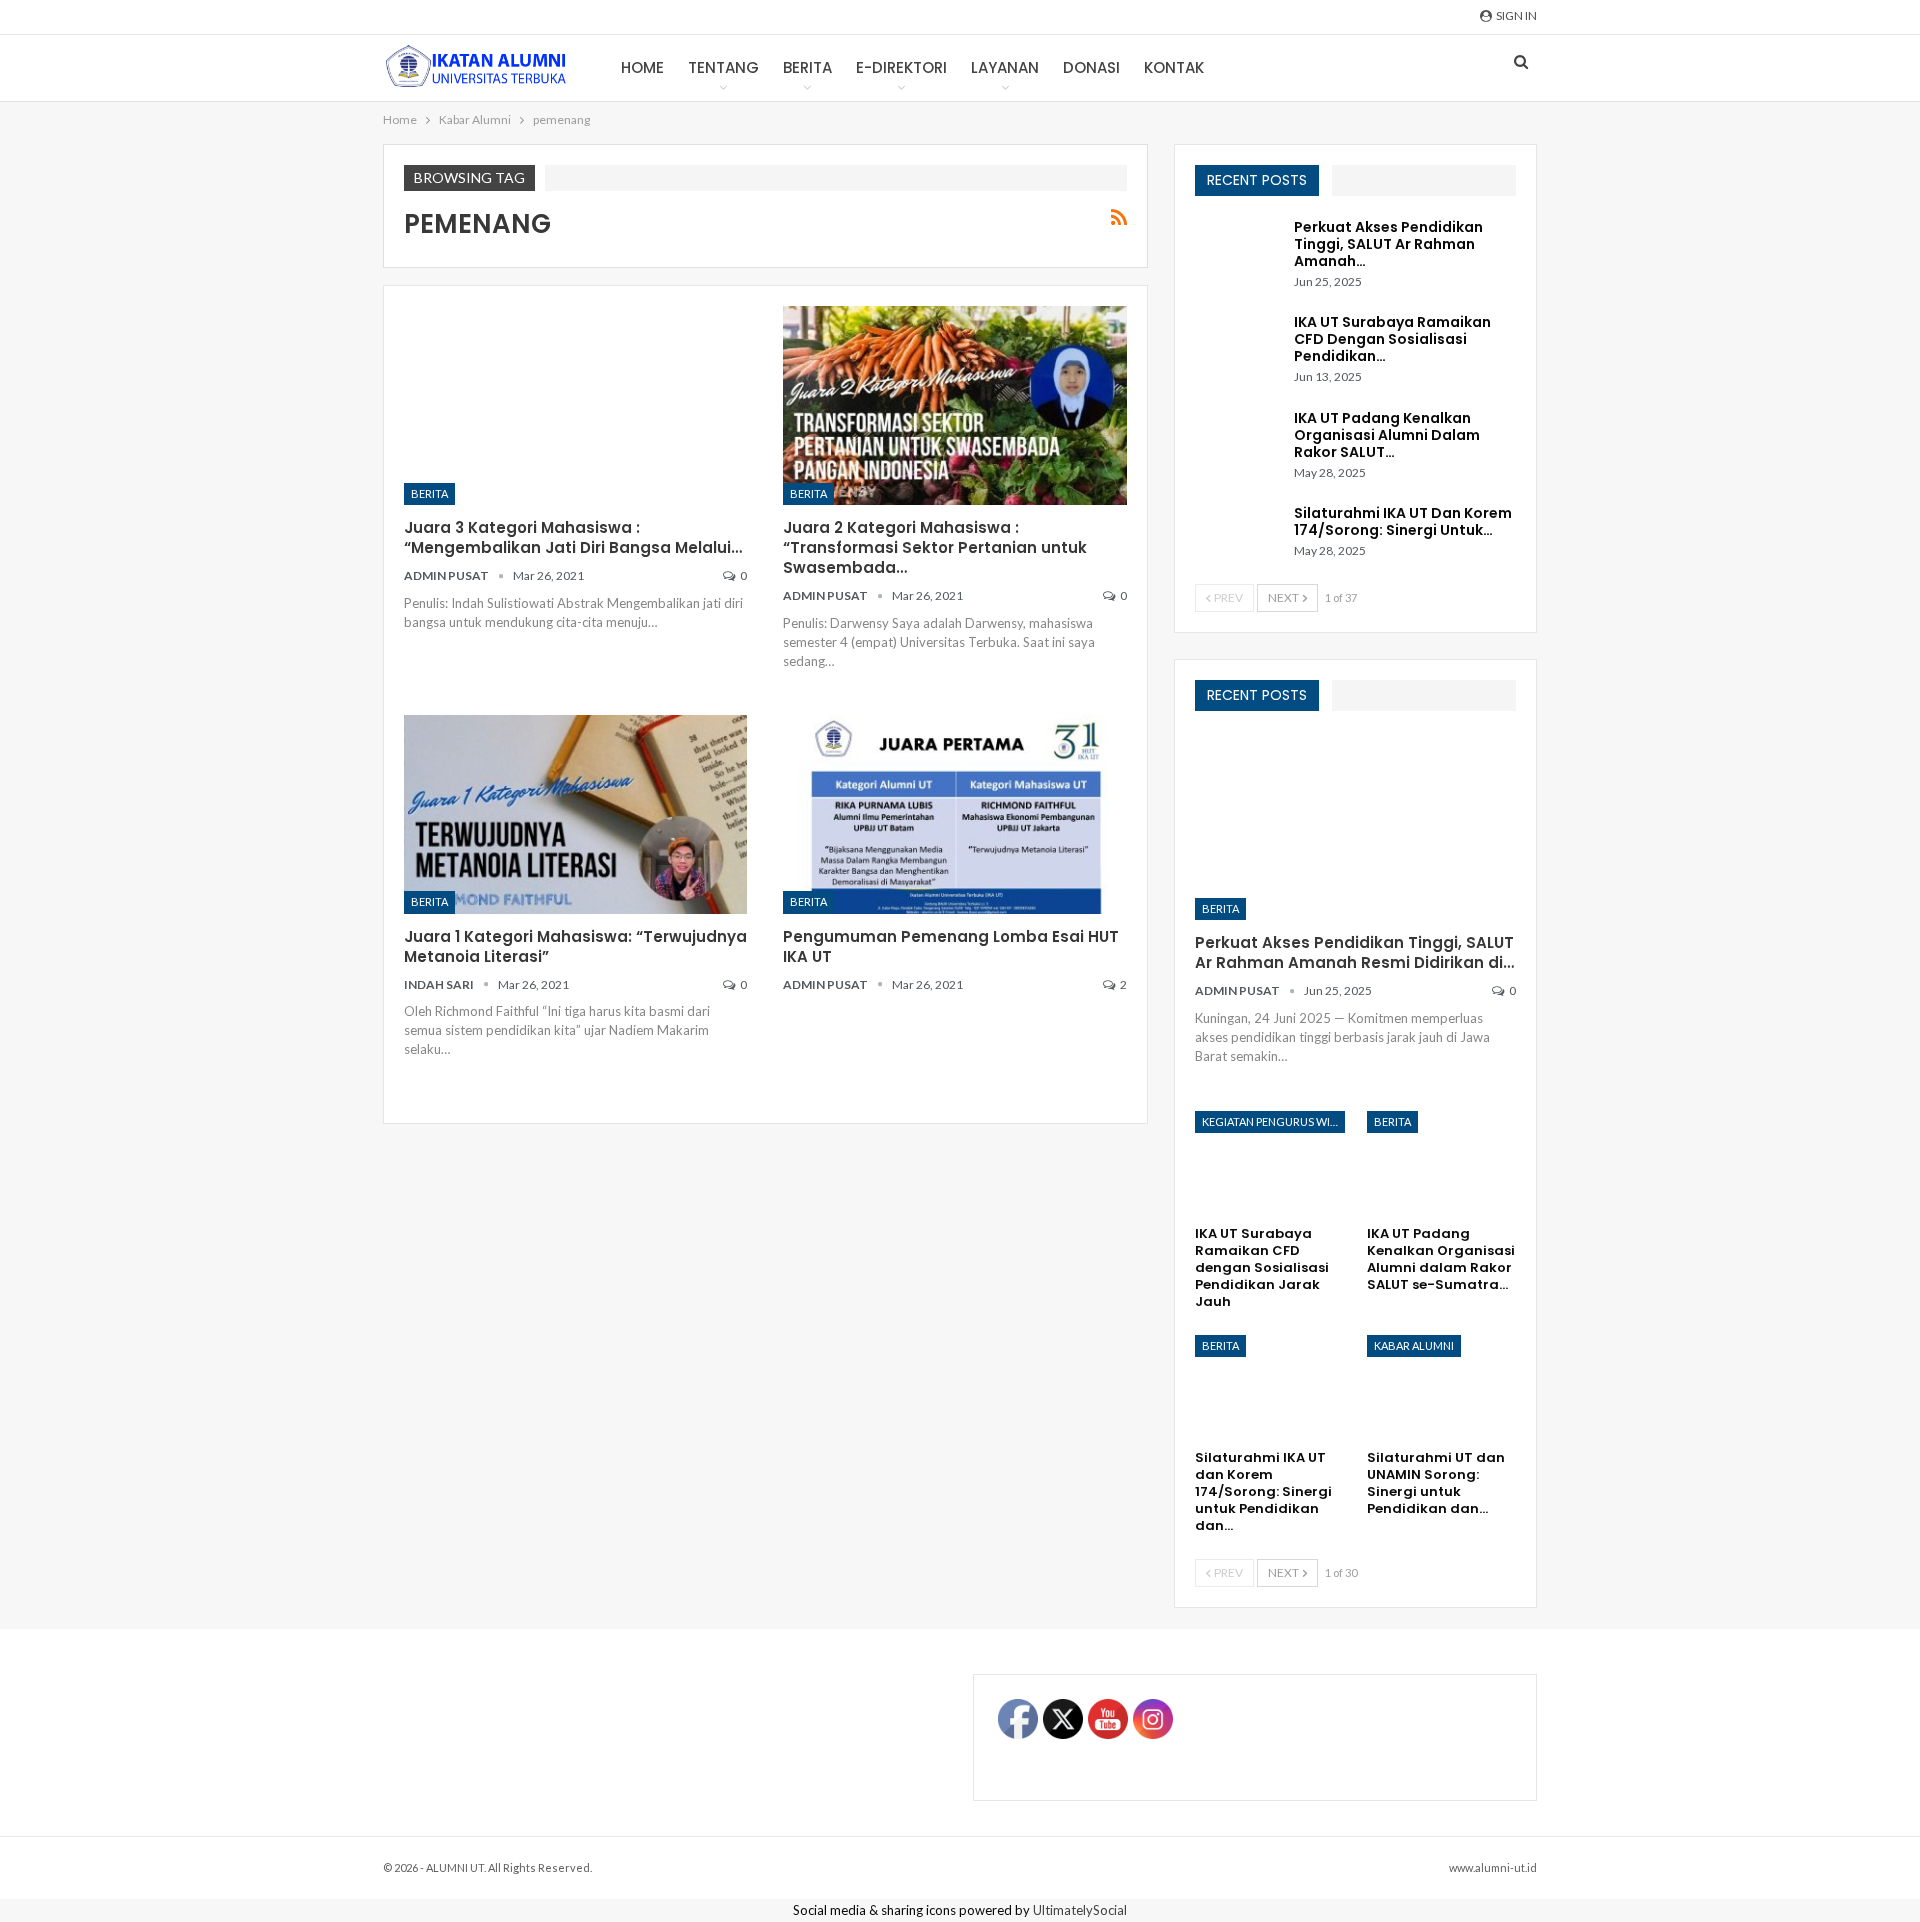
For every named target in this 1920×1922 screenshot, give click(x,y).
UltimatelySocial (1080, 1910)
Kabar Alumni (1414, 1345)
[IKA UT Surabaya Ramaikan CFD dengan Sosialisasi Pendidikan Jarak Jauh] (1238, 346)
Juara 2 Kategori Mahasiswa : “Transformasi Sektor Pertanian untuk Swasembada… (935, 547)
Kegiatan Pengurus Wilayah (1273, 1121)
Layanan (1005, 67)
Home (642, 67)
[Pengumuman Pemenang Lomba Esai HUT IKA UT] (954, 814)
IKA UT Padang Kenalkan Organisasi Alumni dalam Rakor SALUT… (1387, 435)
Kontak (1174, 67)
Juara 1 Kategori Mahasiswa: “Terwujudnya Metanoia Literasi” (575, 946)
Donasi (1091, 67)
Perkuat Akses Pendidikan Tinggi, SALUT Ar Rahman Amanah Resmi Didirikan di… (1354, 952)
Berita (807, 67)
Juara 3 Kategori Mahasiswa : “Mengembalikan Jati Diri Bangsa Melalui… (573, 537)
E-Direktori (901, 67)
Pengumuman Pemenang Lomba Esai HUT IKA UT (951, 946)
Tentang (723, 67)
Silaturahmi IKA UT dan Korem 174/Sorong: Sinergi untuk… (1403, 521)
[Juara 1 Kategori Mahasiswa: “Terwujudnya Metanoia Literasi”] (575, 814)
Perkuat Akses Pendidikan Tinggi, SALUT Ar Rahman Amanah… (1388, 244)
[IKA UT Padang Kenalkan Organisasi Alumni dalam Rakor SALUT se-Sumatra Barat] (1238, 442)
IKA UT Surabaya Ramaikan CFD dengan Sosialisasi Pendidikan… (1392, 339)
